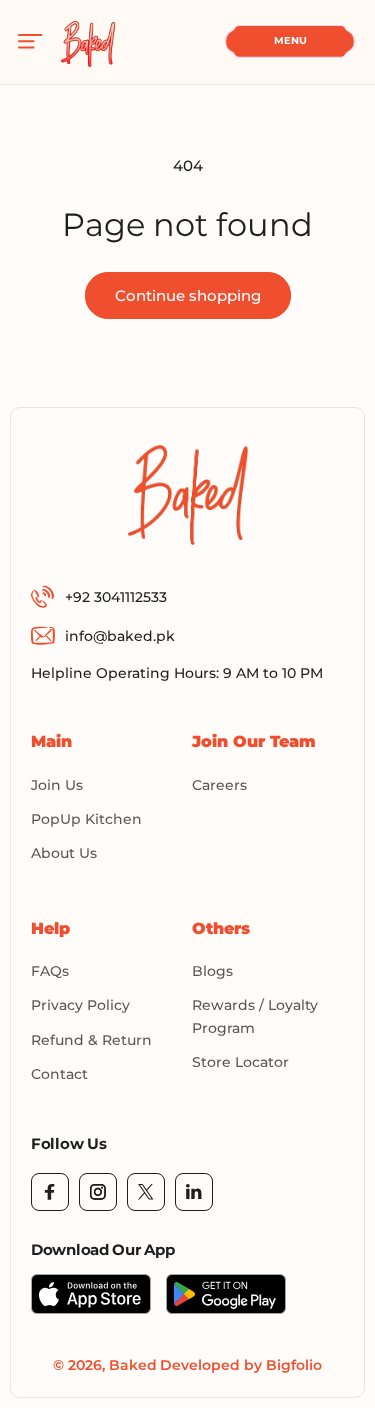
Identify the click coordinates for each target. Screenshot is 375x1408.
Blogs (212, 971)
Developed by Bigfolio (241, 1365)
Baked (133, 1365)
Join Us (57, 785)
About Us (64, 853)
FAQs (50, 971)
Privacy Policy (80, 1005)
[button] (30, 42)
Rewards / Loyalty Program (255, 1016)
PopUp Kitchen (86, 819)
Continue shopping (188, 295)
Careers (219, 785)
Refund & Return (91, 1040)
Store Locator (240, 1062)
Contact (59, 1074)
